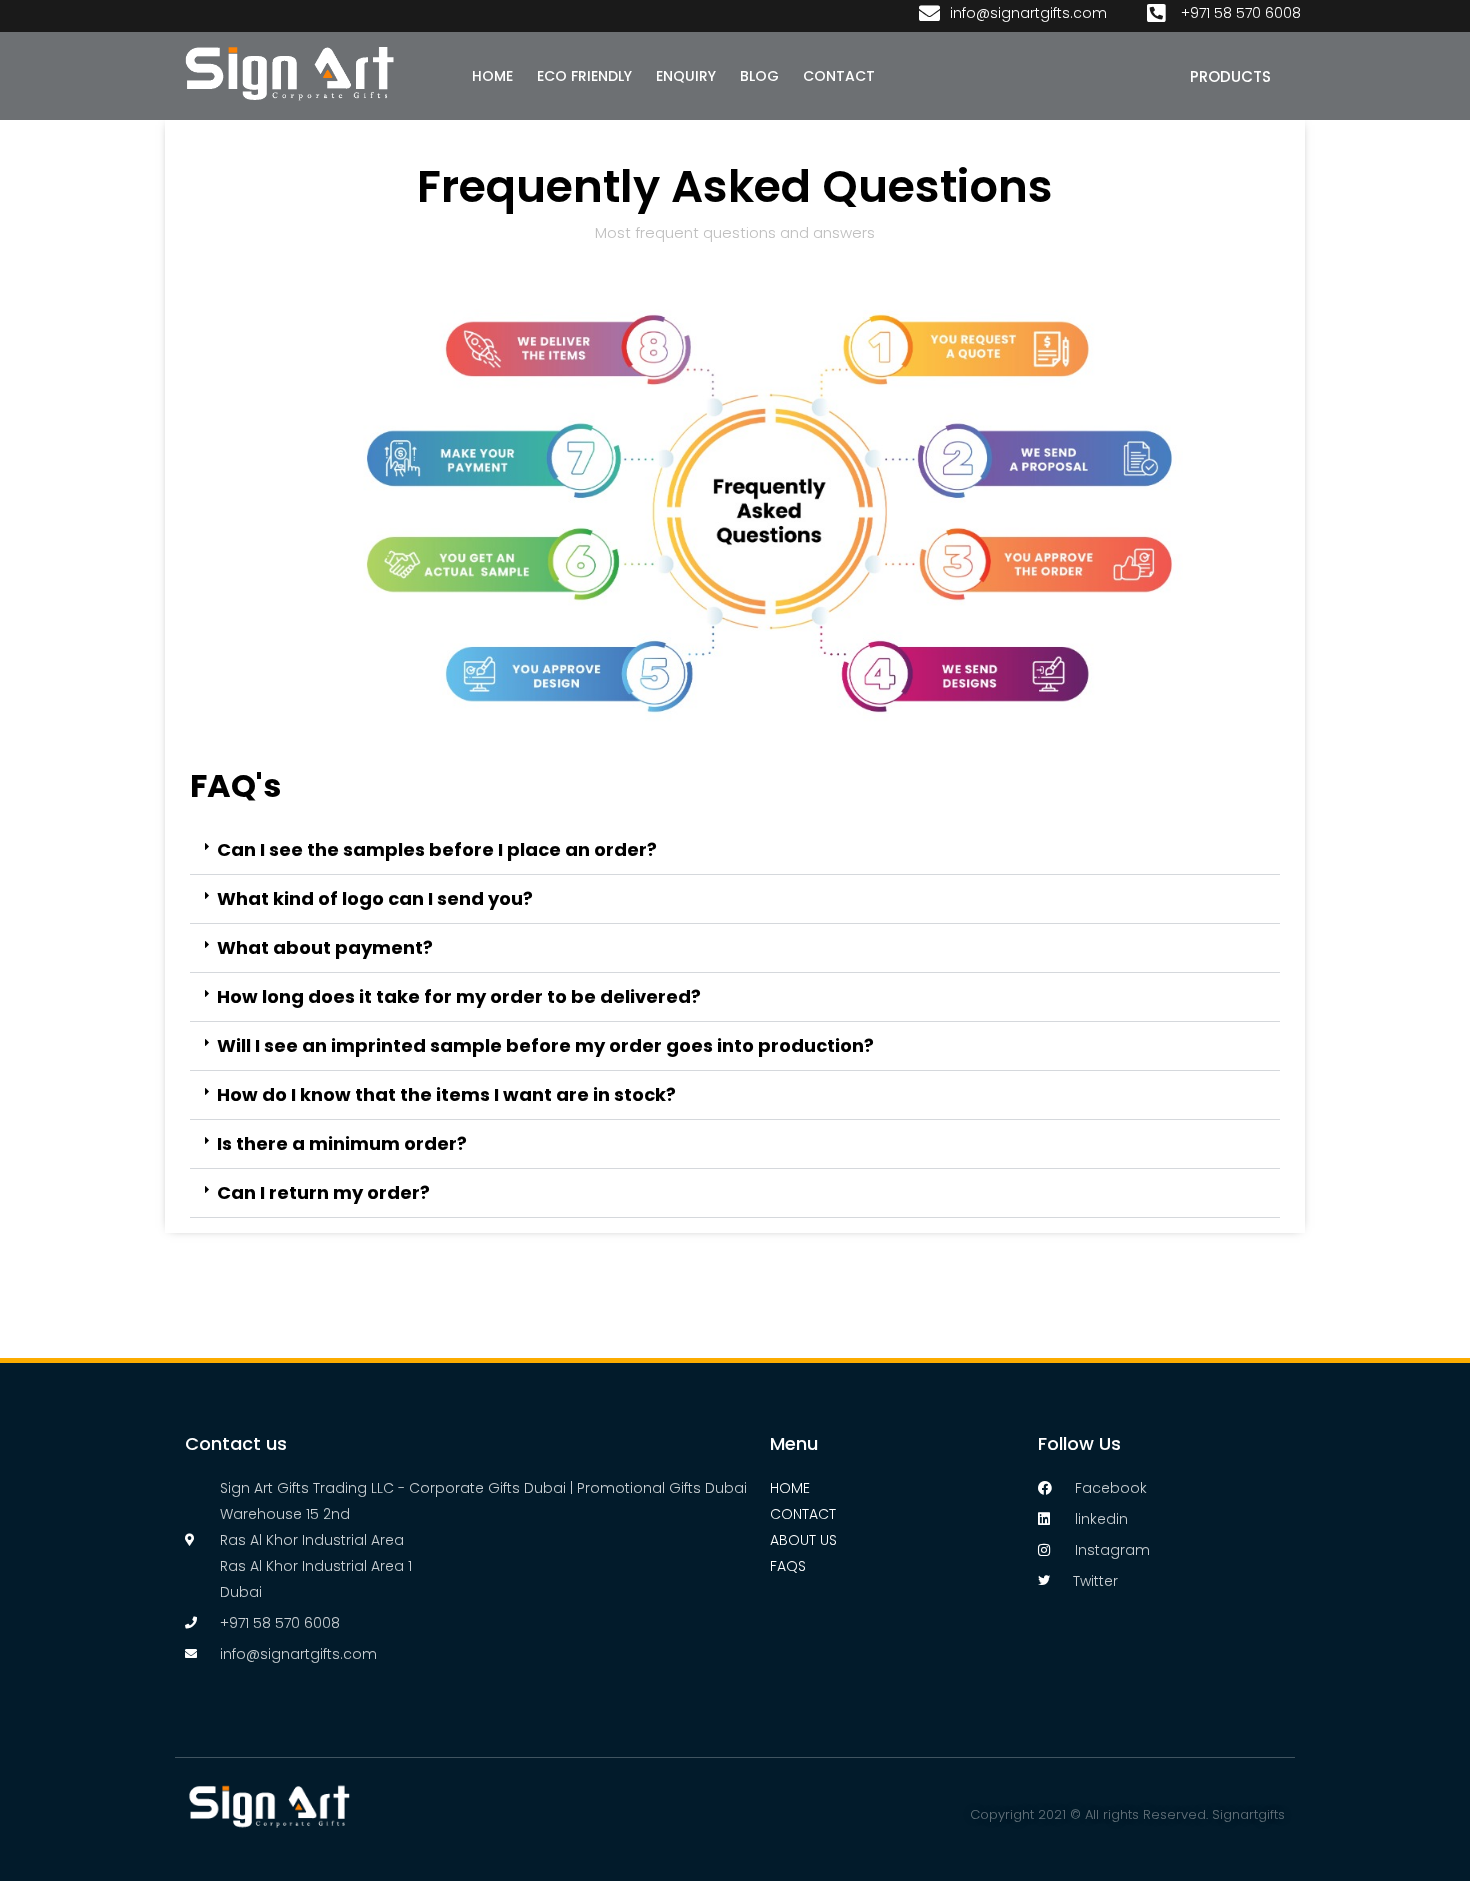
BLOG (759, 76)
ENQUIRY (686, 76)
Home (790, 1488)
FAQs (788, 1566)
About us (803, 1540)
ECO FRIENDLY (584, 76)
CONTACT (839, 76)
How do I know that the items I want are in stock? (446, 1094)
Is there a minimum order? (342, 1143)
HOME (492, 76)
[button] (735, 850)
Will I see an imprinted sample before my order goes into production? (545, 1045)
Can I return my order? (323, 1192)
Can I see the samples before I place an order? (437, 849)
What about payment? (325, 947)
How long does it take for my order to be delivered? (459, 996)
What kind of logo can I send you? (375, 898)
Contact (803, 1514)
